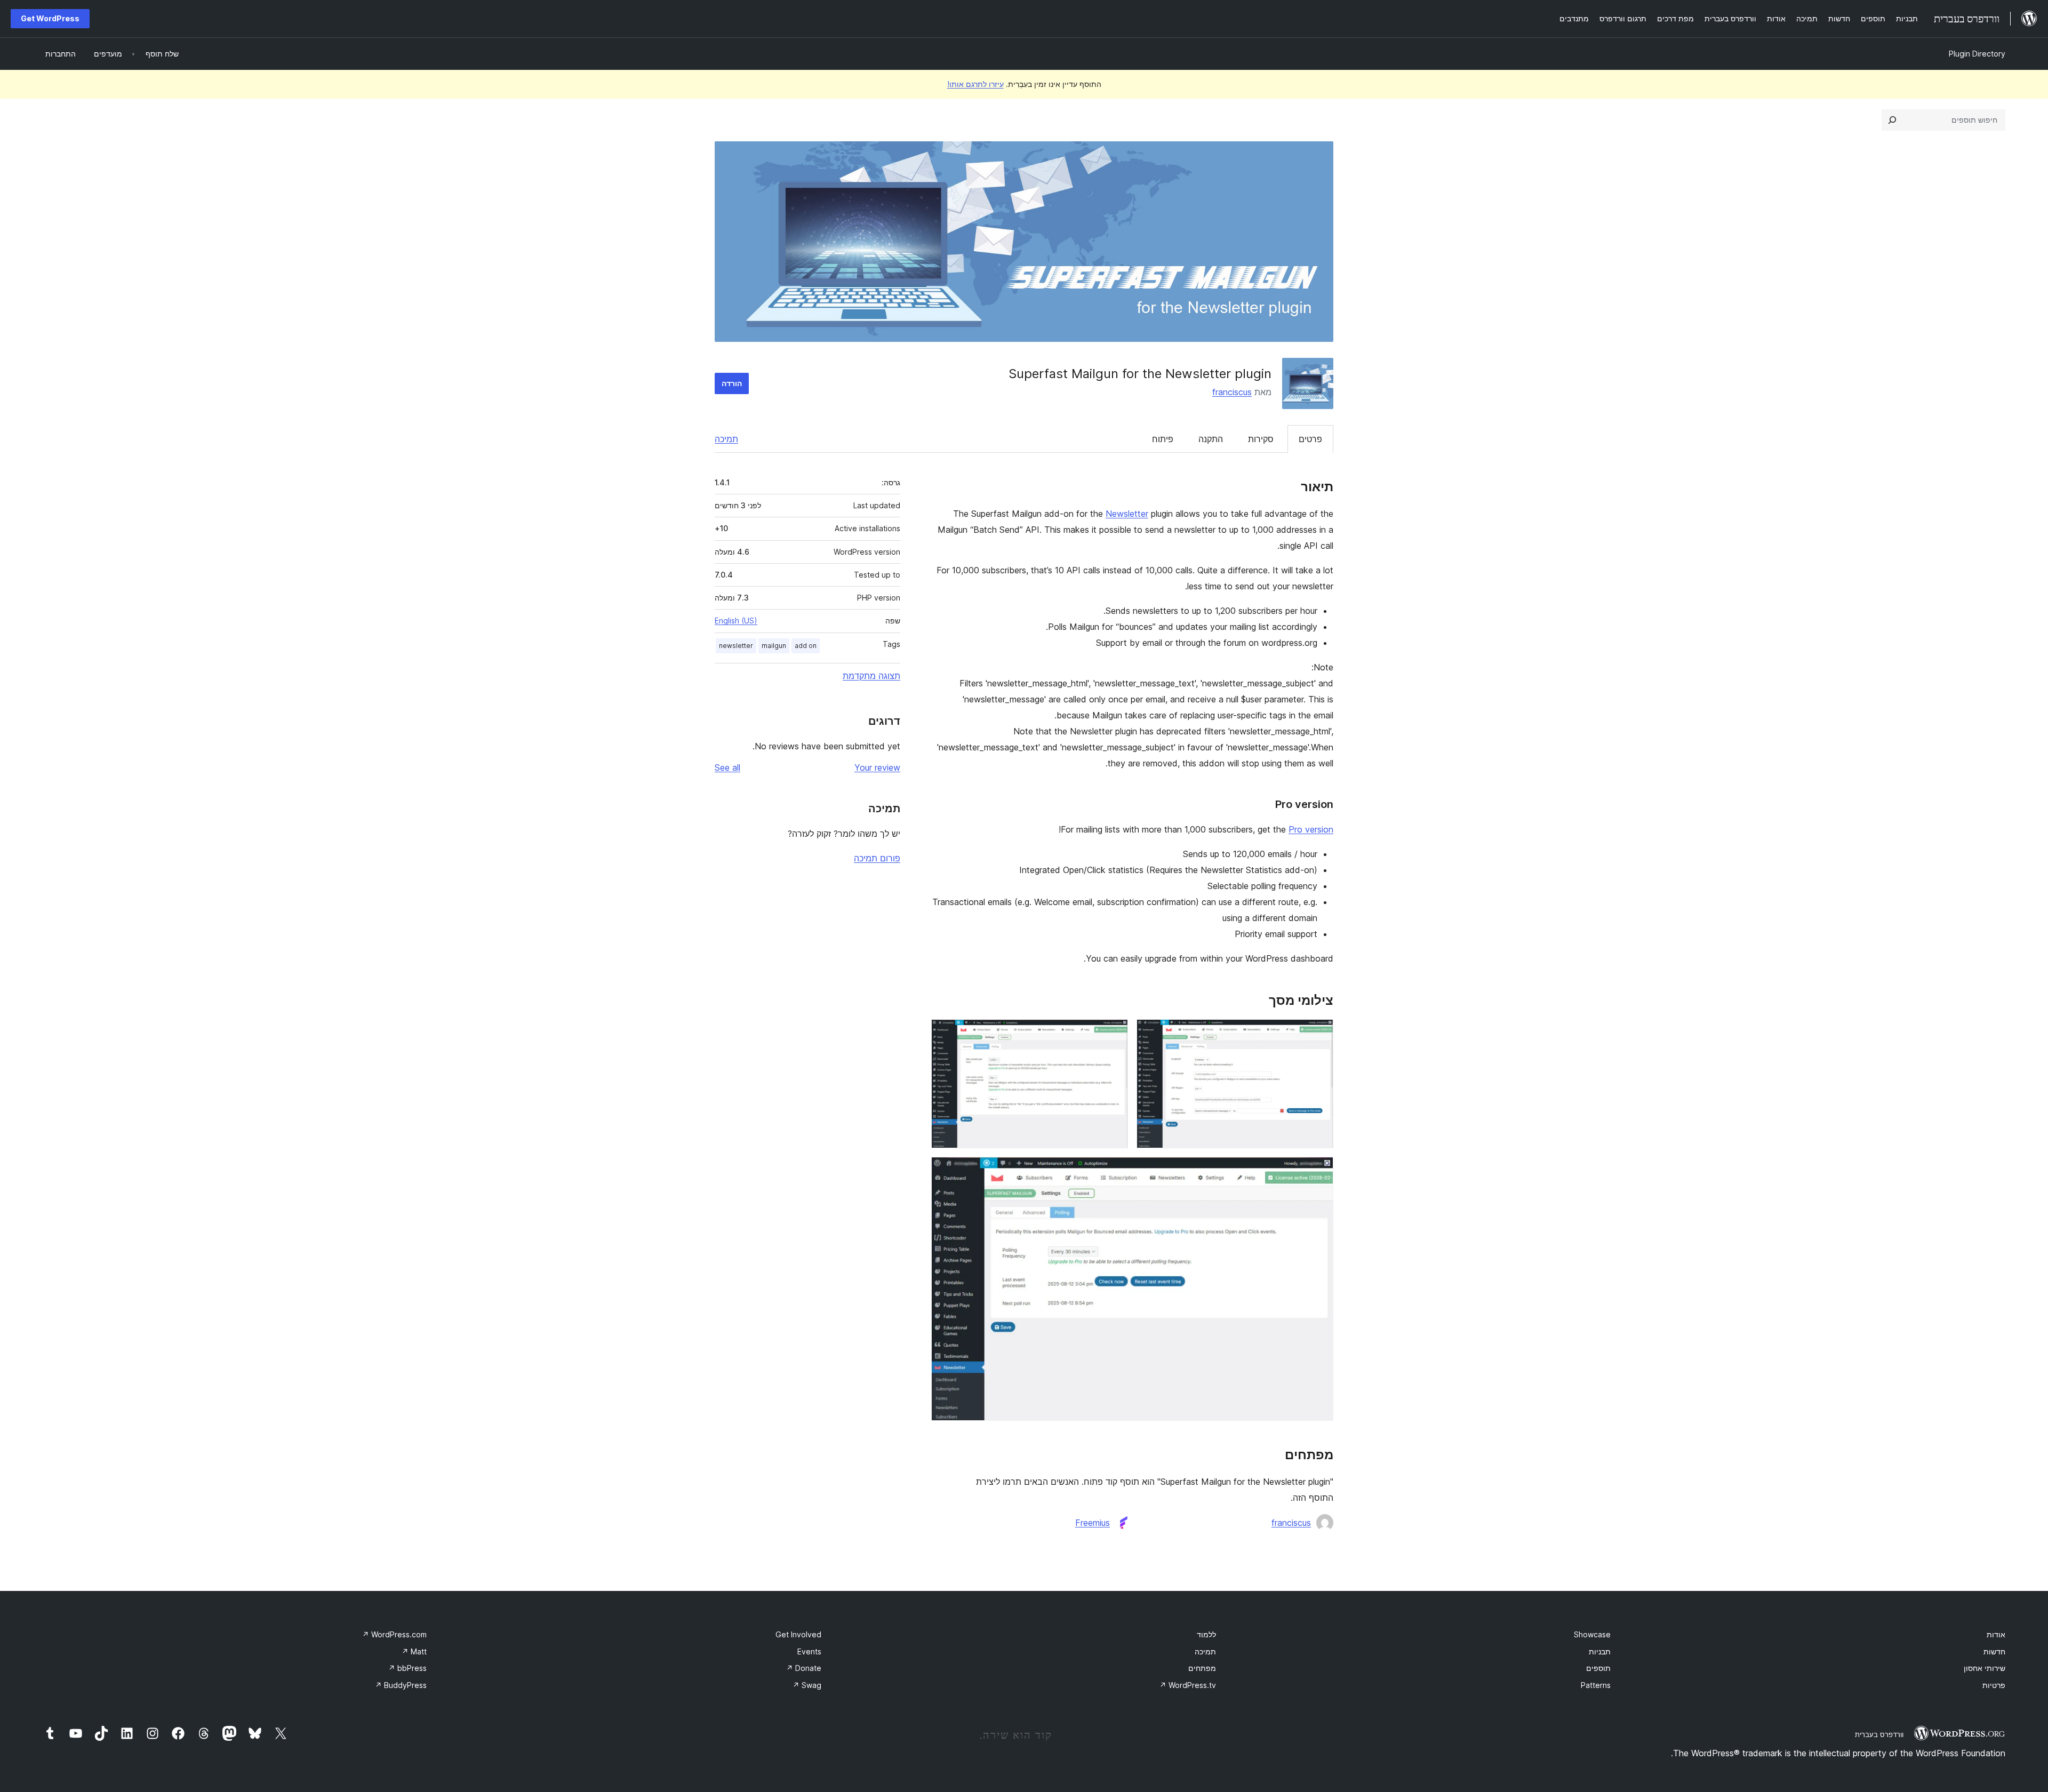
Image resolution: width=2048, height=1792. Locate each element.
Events (809, 1651)
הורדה (732, 383)
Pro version (1311, 829)
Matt (414, 1651)
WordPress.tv (1188, 1685)
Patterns (1596, 1685)
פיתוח (1163, 439)
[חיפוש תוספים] (1892, 120)
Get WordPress (50, 18)
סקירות (1261, 439)
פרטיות (1994, 1685)
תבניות (1600, 1651)
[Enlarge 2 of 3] (1114, 1034)
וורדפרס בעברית (1879, 1734)
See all (727, 767)
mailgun (774, 646)
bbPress (407, 1668)
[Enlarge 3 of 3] (1319, 1171)
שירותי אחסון (1985, 1668)
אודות (1996, 1634)
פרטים (1310, 439)
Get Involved (798, 1634)
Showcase (1592, 1634)
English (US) (736, 621)
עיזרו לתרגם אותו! (975, 84)
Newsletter (1127, 514)
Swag (807, 1685)
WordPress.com (394, 1634)
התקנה (1211, 439)
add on (806, 646)
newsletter (736, 646)
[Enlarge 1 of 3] (1319, 1034)
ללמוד (1206, 1634)
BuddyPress (401, 1685)
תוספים (1598, 1668)
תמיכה (726, 439)
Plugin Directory (1977, 54)
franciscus (1232, 392)
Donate (804, 1668)
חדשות (1994, 1651)
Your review (877, 767)
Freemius (1093, 1523)
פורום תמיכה (877, 858)
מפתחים (1202, 1668)
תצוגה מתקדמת (871, 676)
